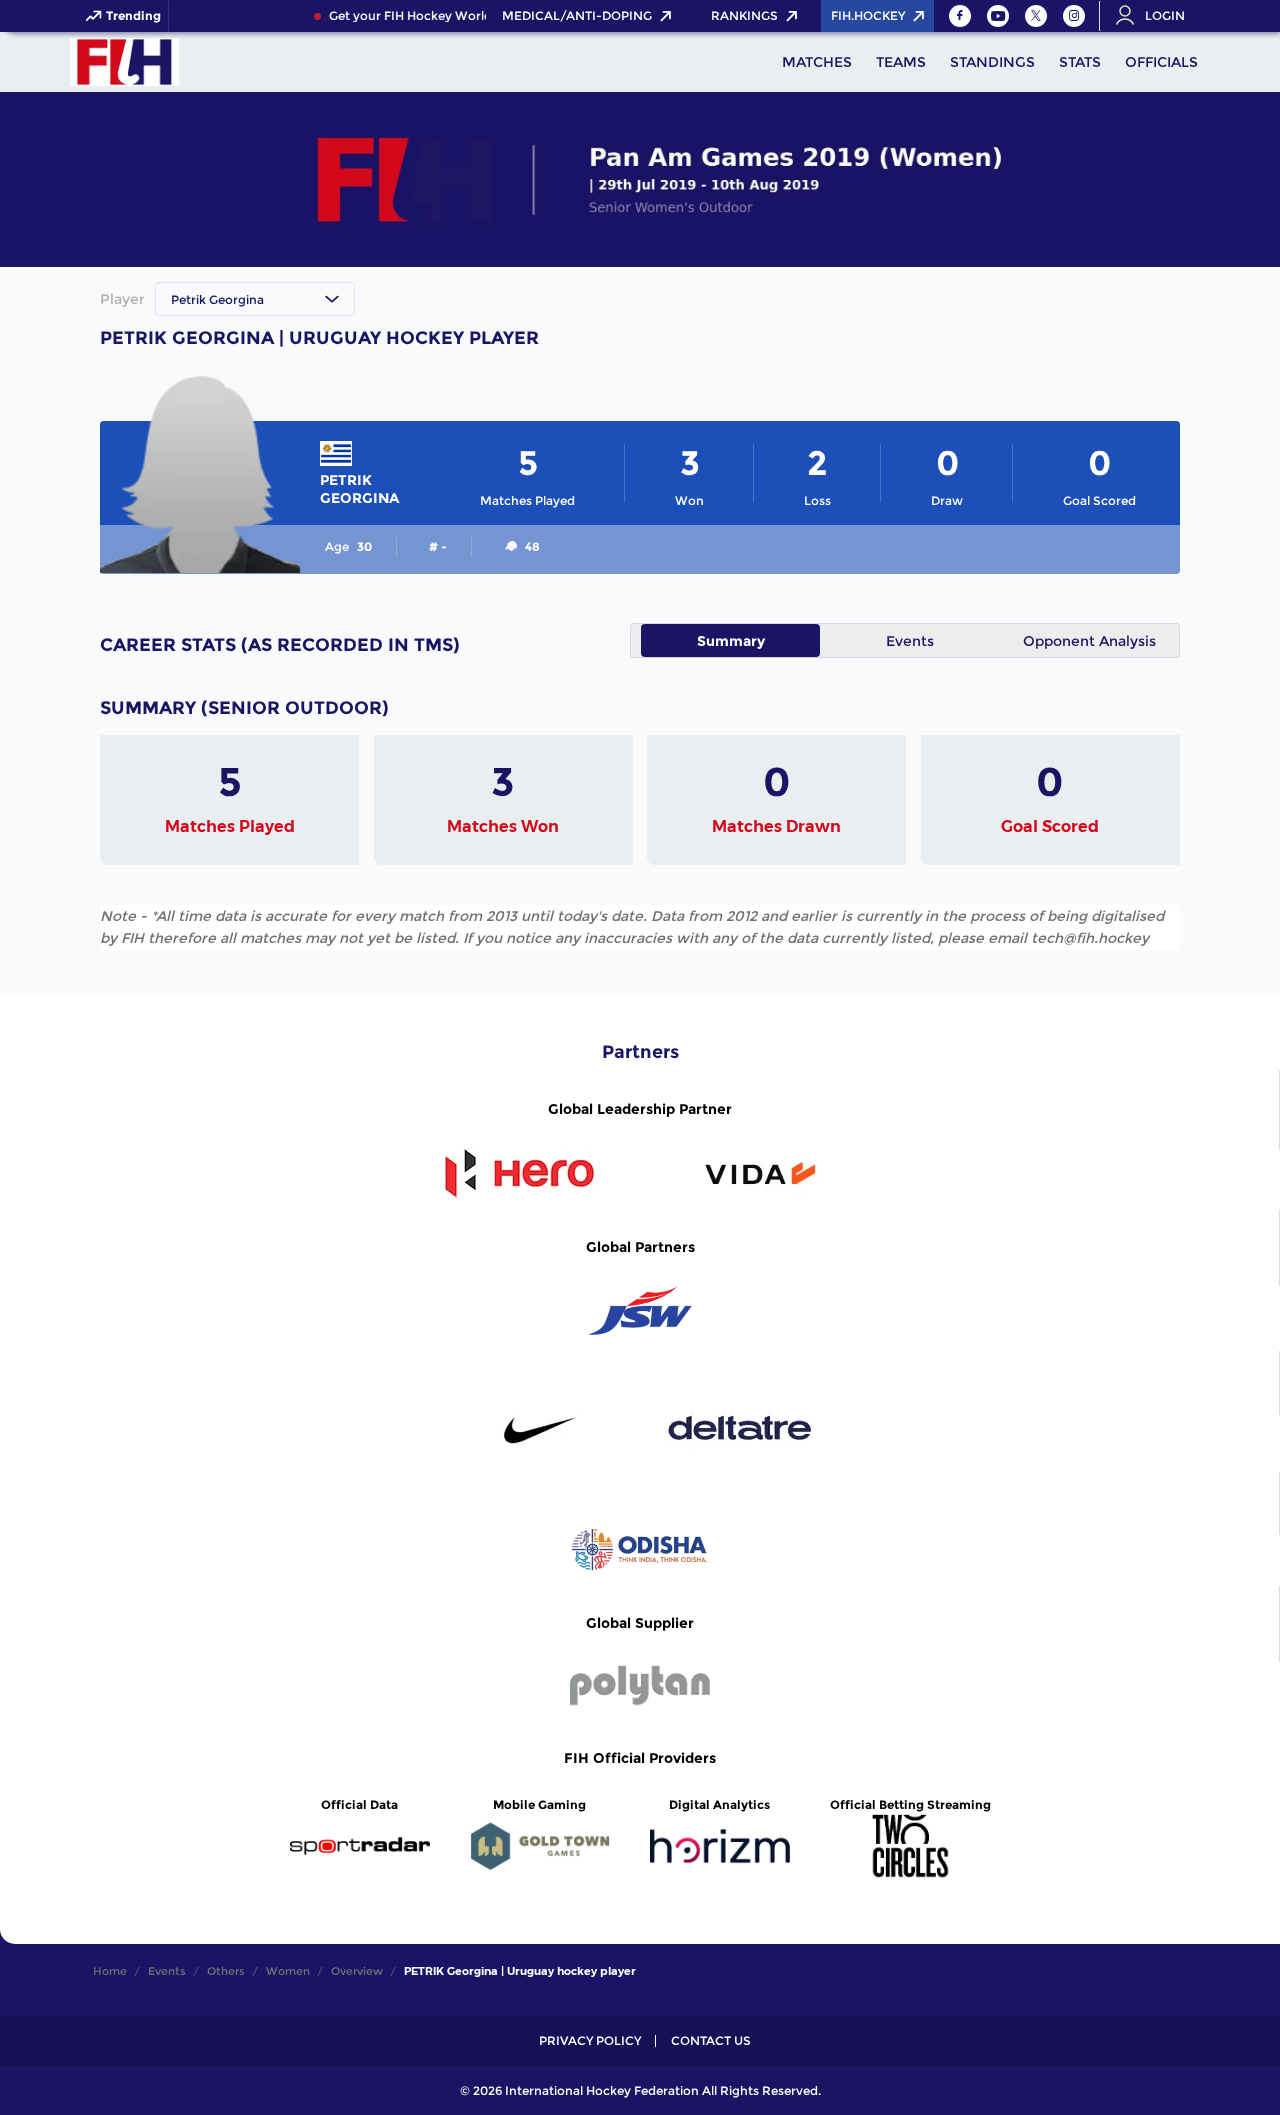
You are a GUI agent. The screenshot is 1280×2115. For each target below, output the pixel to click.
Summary (731, 641)
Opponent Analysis (1089, 641)
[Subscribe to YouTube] (998, 16)
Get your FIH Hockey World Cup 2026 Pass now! (464, 16)
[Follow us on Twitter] (1036, 16)
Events (910, 641)
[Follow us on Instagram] (1074, 16)
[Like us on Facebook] (960, 16)
